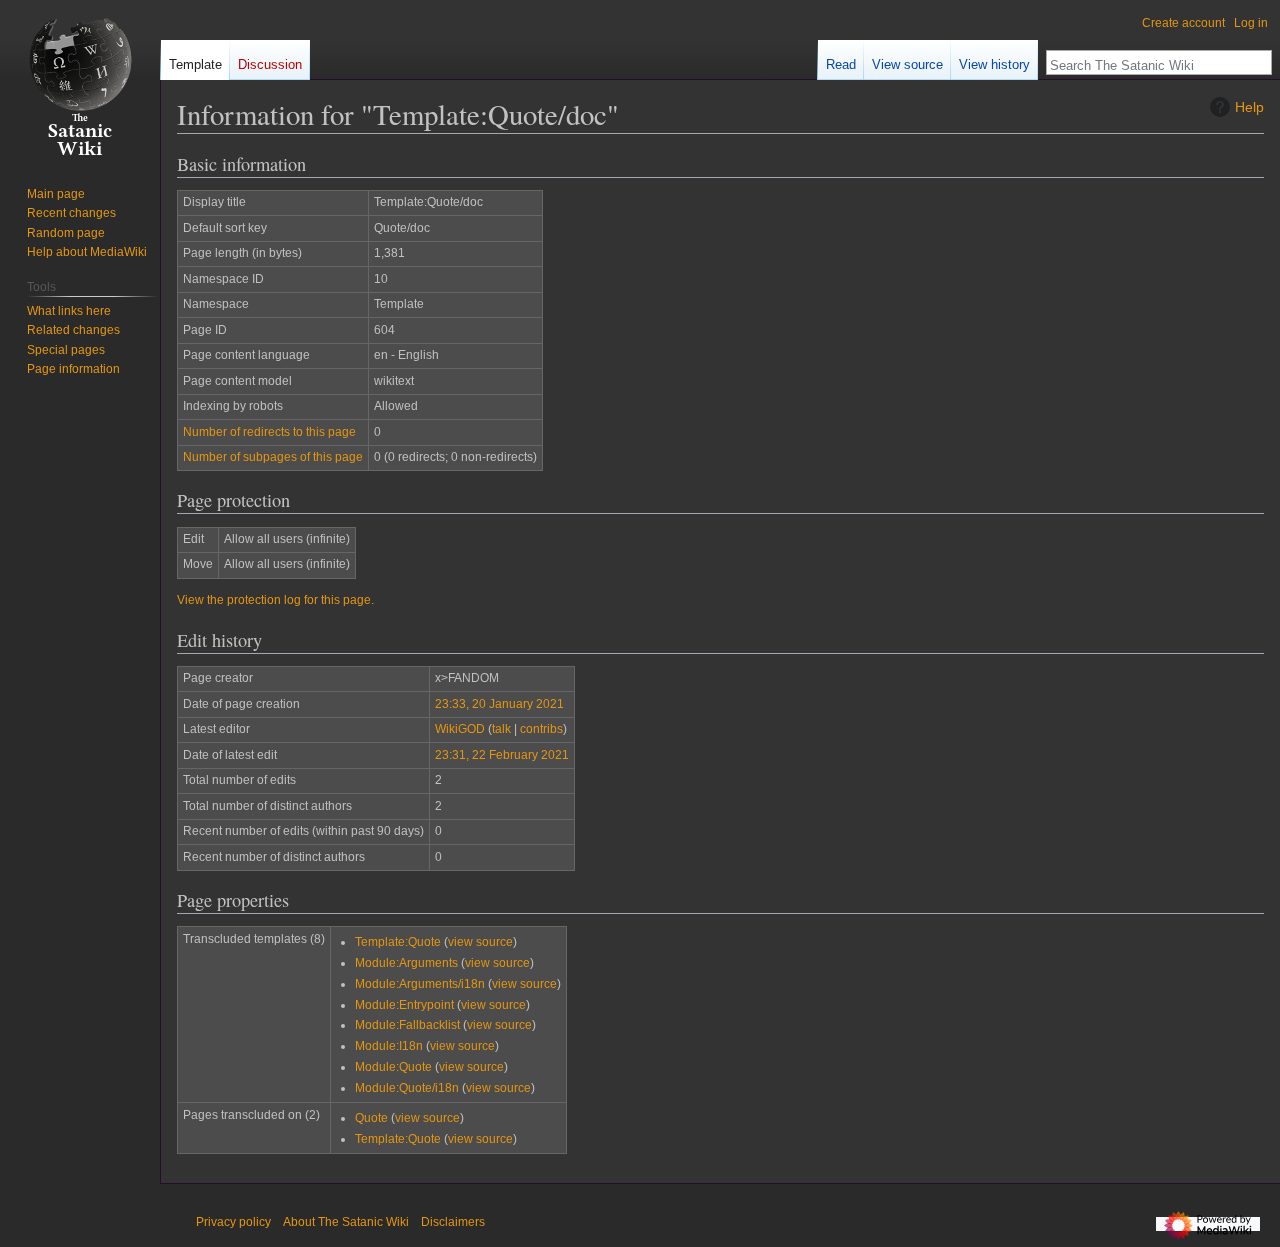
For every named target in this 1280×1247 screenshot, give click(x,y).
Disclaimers (453, 1222)
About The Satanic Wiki (346, 1222)
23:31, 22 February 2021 (502, 755)
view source (480, 942)
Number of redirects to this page (269, 432)
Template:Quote (398, 942)
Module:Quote (393, 1067)
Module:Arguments (406, 963)
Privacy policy (233, 1222)
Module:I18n (389, 1046)
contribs (541, 729)
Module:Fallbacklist (407, 1025)
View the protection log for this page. (275, 600)
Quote (371, 1118)
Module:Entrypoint (404, 1005)
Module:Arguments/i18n (420, 984)
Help (1249, 107)
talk (501, 729)
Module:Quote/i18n (407, 1088)
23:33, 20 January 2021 (499, 704)
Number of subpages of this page (273, 457)
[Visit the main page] (80, 80)
